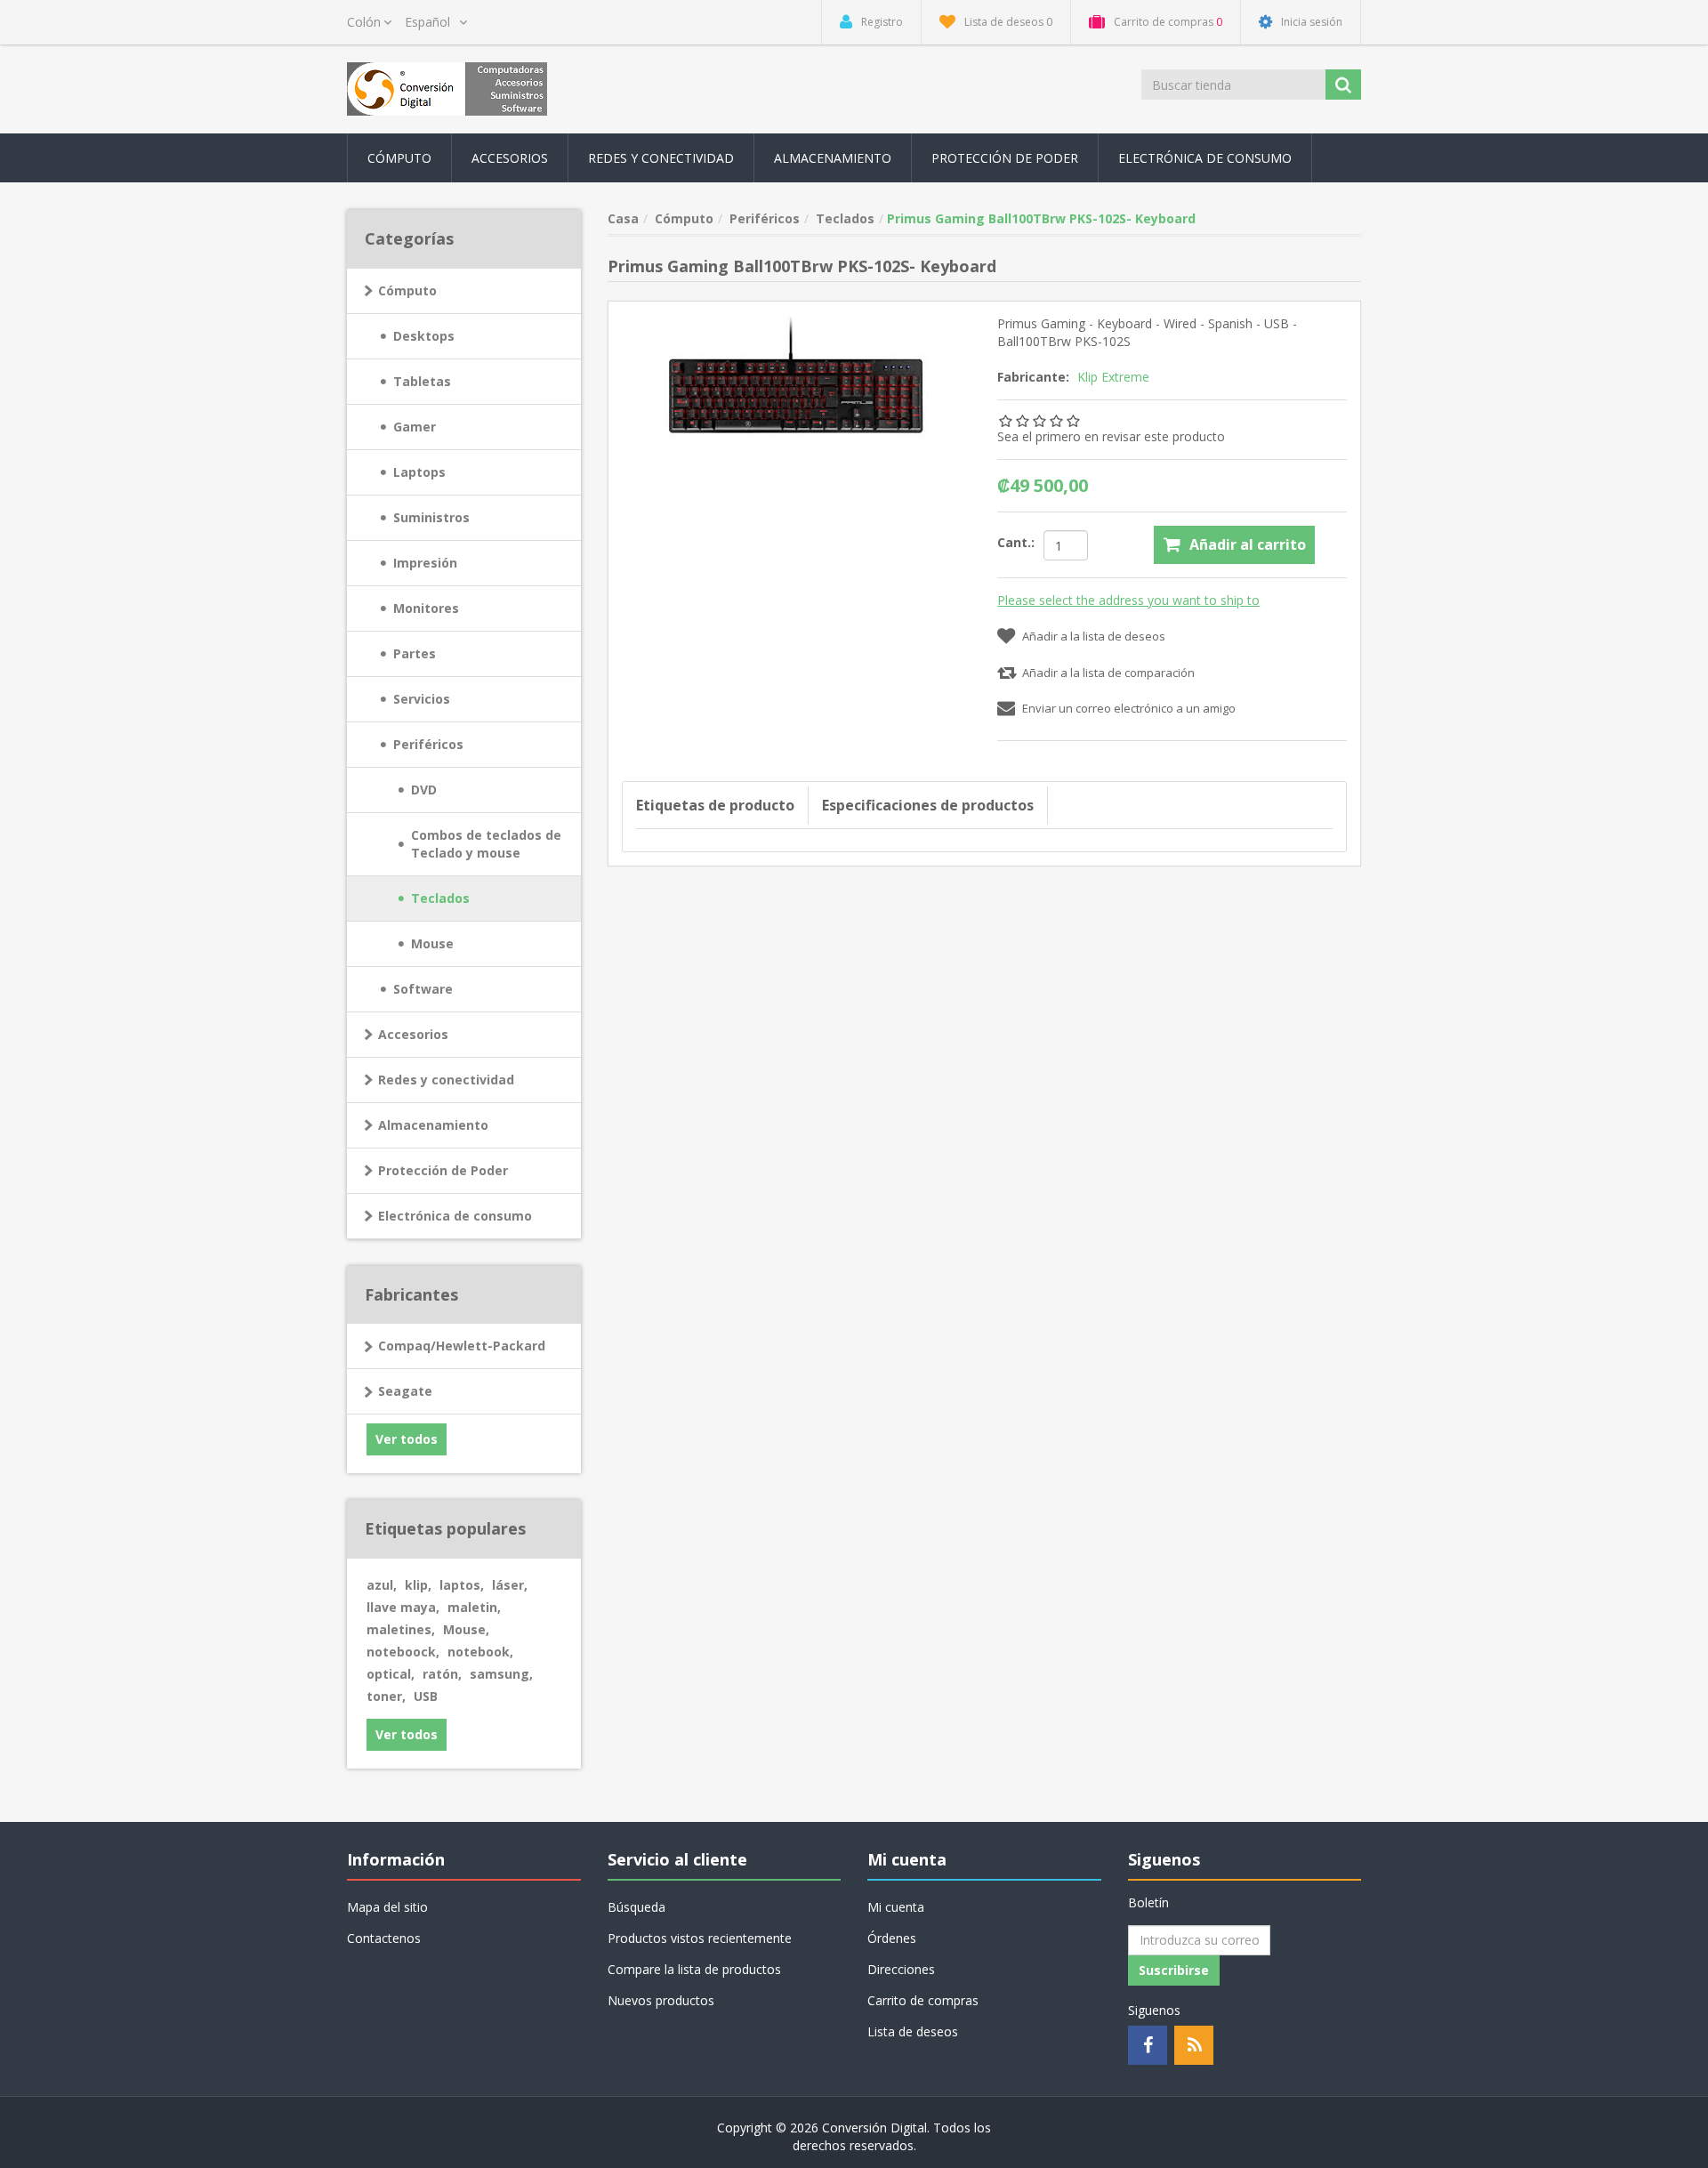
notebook (480, 1652)
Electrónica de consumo (455, 1216)
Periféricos (428, 744)
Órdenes (892, 1938)
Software (423, 989)
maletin (474, 1607)
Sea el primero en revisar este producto (1111, 436)
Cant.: (1016, 542)
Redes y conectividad (446, 1080)
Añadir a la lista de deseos (1094, 636)
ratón (442, 1674)
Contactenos (384, 1938)
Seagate (405, 1391)
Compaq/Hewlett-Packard (462, 1346)
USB (426, 1696)
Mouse (432, 943)
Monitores (426, 608)
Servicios (422, 699)
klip (418, 1585)
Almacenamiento (433, 1125)
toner (386, 1696)
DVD (424, 790)
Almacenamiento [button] (833, 158)
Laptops (419, 472)
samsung (501, 1674)
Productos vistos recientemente (700, 1938)
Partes (415, 653)
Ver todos (407, 1439)
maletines (401, 1629)
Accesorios (413, 1034)
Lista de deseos (913, 2031)
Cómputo (407, 290)
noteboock (403, 1652)
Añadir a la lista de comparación (1108, 673)
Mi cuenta (896, 1907)
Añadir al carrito (1248, 544)
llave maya (403, 1607)
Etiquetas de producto (715, 805)
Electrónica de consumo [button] (1205, 158)
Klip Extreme (1113, 377)
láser (510, 1585)
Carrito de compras (923, 2000)
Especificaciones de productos (928, 805)
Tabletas (422, 381)
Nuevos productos (661, 2000)
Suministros (431, 517)
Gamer (415, 427)
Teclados (440, 898)
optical (391, 1674)
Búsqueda (636, 1907)
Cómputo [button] (399, 158)
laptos (462, 1585)
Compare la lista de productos (694, 1969)
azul (382, 1585)
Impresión (425, 563)
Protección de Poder (1005, 158)
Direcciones (901, 1969)
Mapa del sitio (387, 1907)
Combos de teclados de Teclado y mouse (486, 844)
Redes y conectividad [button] (661, 158)
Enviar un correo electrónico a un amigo (1129, 708)
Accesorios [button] (510, 158)
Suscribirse (1174, 1970)
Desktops (424, 336)
